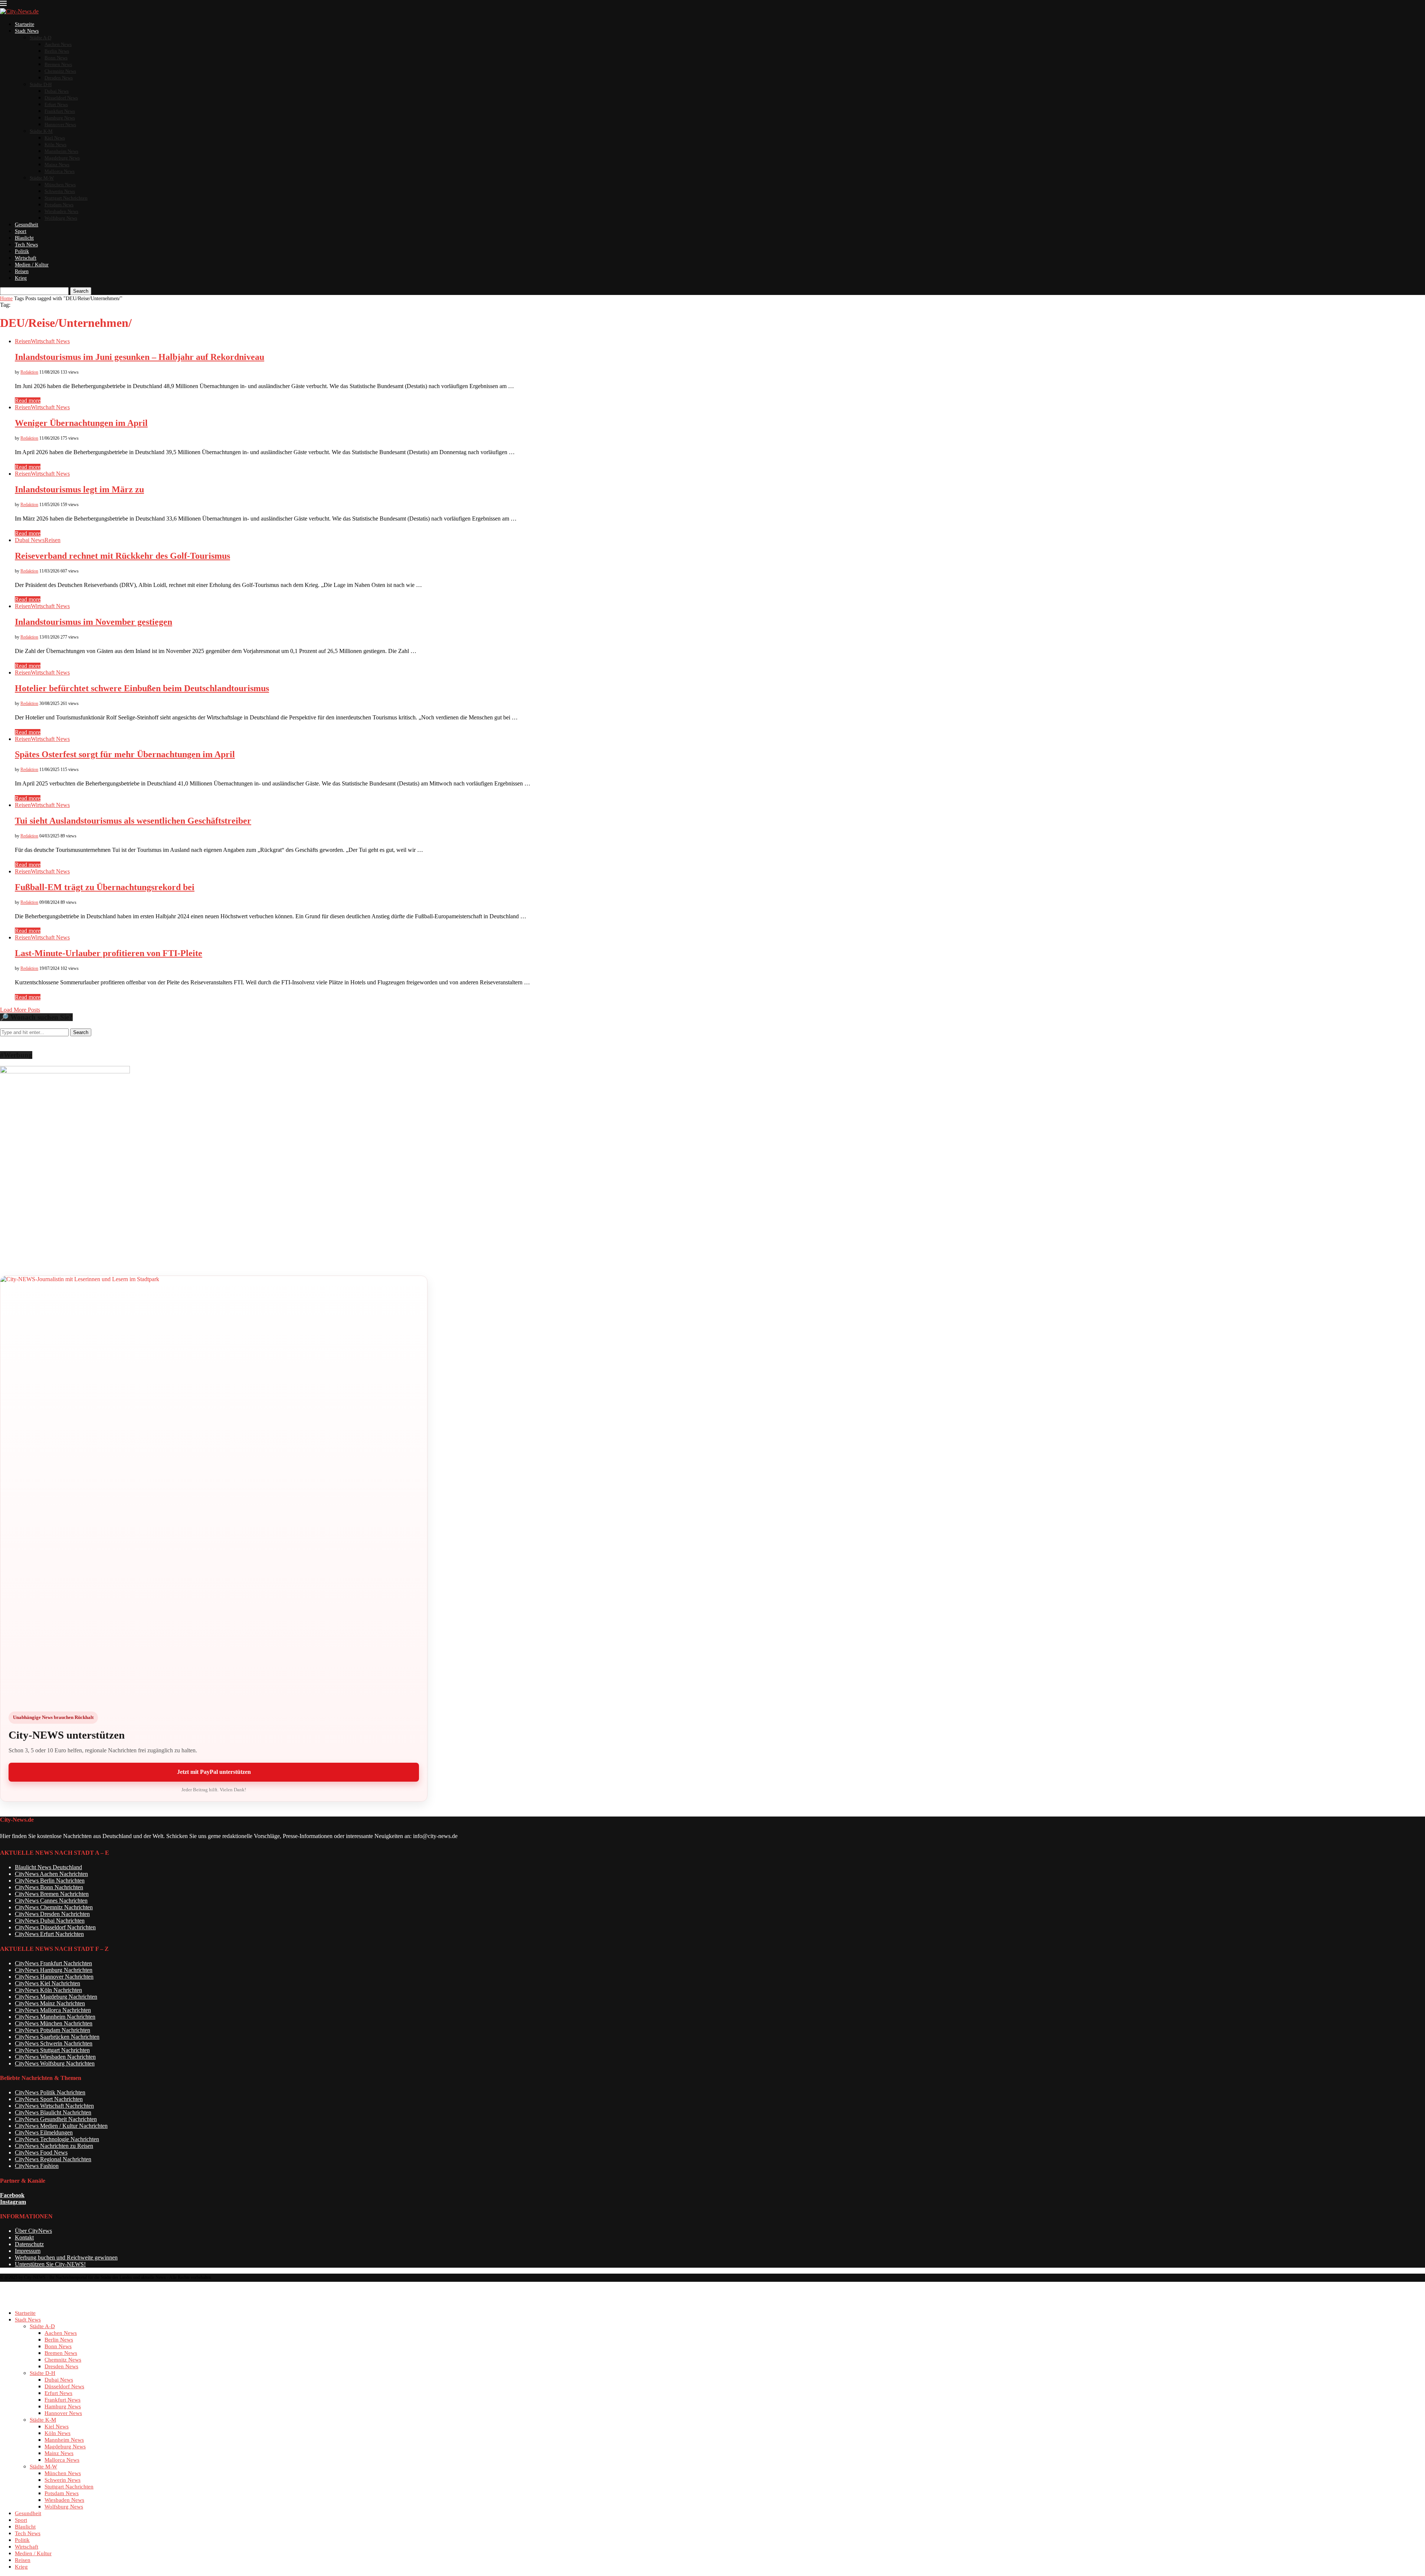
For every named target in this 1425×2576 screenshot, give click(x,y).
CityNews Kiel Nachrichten (47, 1983)
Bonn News (56, 58)
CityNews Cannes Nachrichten (51, 1901)
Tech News (26, 245)
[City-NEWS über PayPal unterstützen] (214, 1489)
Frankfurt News (60, 111)
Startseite (24, 24)
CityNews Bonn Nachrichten (49, 1887)
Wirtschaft (26, 258)
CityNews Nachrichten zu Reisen (54, 2146)
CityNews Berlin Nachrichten (50, 1881)
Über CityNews (33, 2231)
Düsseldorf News (61, 98)
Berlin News (57, 51)
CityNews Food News (41, 2152)
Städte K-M (41, 131)
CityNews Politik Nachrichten (50, 2092)
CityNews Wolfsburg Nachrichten (55, 2063)
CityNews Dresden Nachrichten (52, 1914)
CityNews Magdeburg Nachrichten (56, 1997)
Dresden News (59, 78)
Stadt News (27, 31)
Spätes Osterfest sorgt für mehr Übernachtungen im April (125, 754)
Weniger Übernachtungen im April (81, 423)
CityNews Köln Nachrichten (48, 1990)
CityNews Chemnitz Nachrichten (54, 1907)
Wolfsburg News (61, 218)
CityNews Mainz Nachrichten (50, 2003)
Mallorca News (60, 171)
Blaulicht (24, 238)
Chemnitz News (60, 71)
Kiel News (55, 138)
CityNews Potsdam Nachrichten (53, 2030)
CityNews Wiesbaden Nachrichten (55, 2057)
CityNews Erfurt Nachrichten (49, 1934)
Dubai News (57, 91)
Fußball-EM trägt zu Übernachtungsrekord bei (105, 887)
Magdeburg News (62, 158)
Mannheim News (61, 151)
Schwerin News (60, 191)
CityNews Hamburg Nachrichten (54, 1970)
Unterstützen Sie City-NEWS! (50, 2264)
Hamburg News (60, 118)
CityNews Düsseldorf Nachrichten (55, 1927)
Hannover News (60, 124)
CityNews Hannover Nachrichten (54, 1977)
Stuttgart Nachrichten (66, 198)
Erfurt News (56, 104)
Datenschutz (29, 2244)
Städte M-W (42, 178)
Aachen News (58, 44)
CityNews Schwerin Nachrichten (54, 2043)
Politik (22, 251)
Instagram (13, 2202)
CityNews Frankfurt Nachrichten (53, 1963)
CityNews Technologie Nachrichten (57, 2139)
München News (60, 185)
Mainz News (57, 165)
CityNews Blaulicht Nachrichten (53, 2112)
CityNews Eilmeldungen (44, 2132)
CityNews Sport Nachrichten (49, 2099)
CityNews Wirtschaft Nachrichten (54, 2106)
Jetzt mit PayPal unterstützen (214, 1772)
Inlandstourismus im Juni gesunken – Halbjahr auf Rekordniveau (140, 357)
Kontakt (24, 2237)
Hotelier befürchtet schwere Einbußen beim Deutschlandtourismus (142, 688)
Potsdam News (59, 205)
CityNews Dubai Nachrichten (50, 1921)
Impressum (28, 2251)
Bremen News (58, 64)
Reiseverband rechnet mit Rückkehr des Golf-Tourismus (122, 556)
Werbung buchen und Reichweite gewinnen (66, 2257)
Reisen (22, 271)
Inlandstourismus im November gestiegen (94, 622)
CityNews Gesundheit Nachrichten (56, 2119)
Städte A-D (40, 38)
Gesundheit (27, 225)
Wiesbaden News (61, 211)
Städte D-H (41, 84)
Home (6, 298)
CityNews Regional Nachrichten (53, 2159)
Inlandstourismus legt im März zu (79, 489)
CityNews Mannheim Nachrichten (55, 2017)
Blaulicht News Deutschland (48, 1867)
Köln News (55, 145)
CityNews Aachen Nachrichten (51, 1874)
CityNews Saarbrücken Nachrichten (57, 2037)
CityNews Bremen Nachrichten (52, 1894)
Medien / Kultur (32, 265)
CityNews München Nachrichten (54, 2023)
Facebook (12, 2195)
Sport (21, 231)
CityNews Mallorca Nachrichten (53, 2010)
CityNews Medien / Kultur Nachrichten (61, 2126)
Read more (28, 401)
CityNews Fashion (37, 2166)
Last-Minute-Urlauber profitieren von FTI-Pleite (109, 953)
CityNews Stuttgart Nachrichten (52, 2050)
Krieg (21, 278)
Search (81, 291)
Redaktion (29, 372)
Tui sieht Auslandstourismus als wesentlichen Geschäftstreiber (133, 821)
